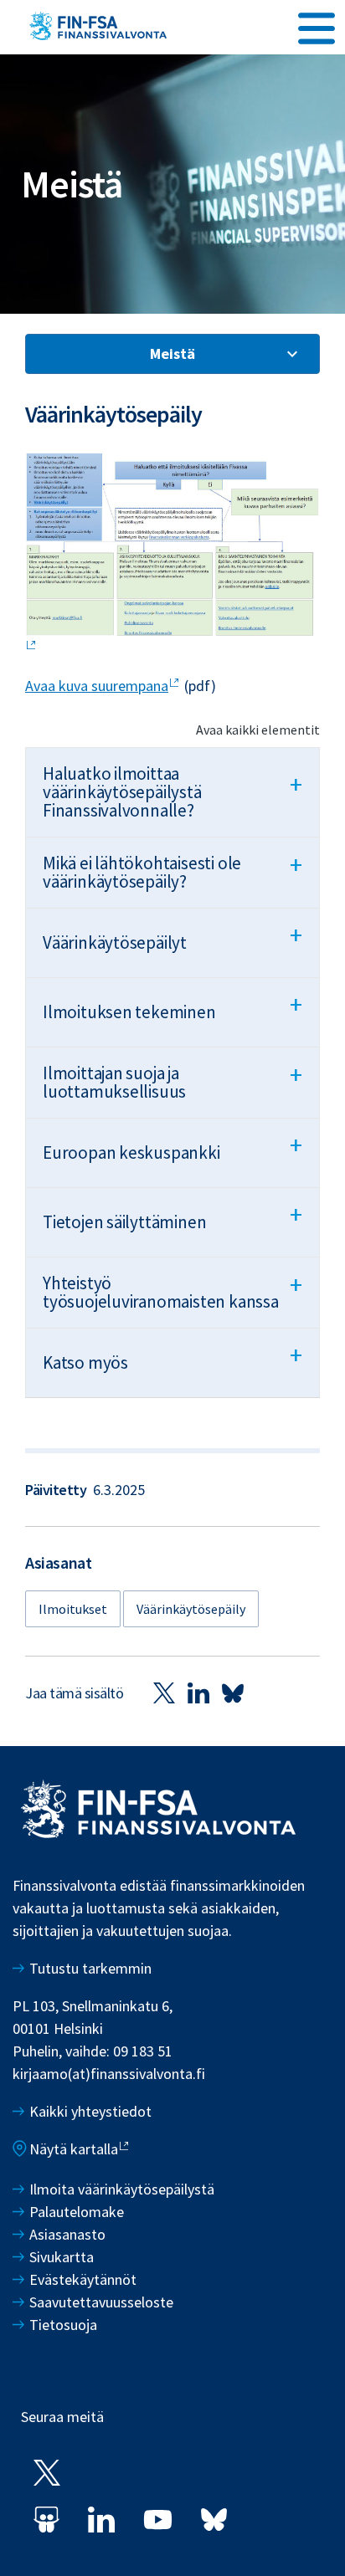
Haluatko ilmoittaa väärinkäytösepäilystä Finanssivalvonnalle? (172, 792)
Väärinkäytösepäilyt (172, 936)
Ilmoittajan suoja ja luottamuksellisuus (172, 1081)
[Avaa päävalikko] (317, 26)
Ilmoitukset (73, 1609)
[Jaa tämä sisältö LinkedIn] (198, 1693)
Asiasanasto (67, 2234)
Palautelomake (77, 2212)
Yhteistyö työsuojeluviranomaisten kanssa (172, 1291)
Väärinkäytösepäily (191, 1609)
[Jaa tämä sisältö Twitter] (164, 1693)
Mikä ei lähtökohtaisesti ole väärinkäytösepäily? (172, 871)
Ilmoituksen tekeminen (172, 1006)
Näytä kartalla (74, 2149)
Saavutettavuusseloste (101, 2302)
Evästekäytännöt (83, 2279)
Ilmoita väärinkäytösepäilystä (122, 2189)
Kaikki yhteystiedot (90, 2111)
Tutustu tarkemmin (90, 1968)
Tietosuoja (63, 2325)
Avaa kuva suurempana (97, 686)
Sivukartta (62, 2257)
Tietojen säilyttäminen (172, 1216)
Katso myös (172, 1356)
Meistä (172, 353)
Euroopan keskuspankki (172, 1146)
